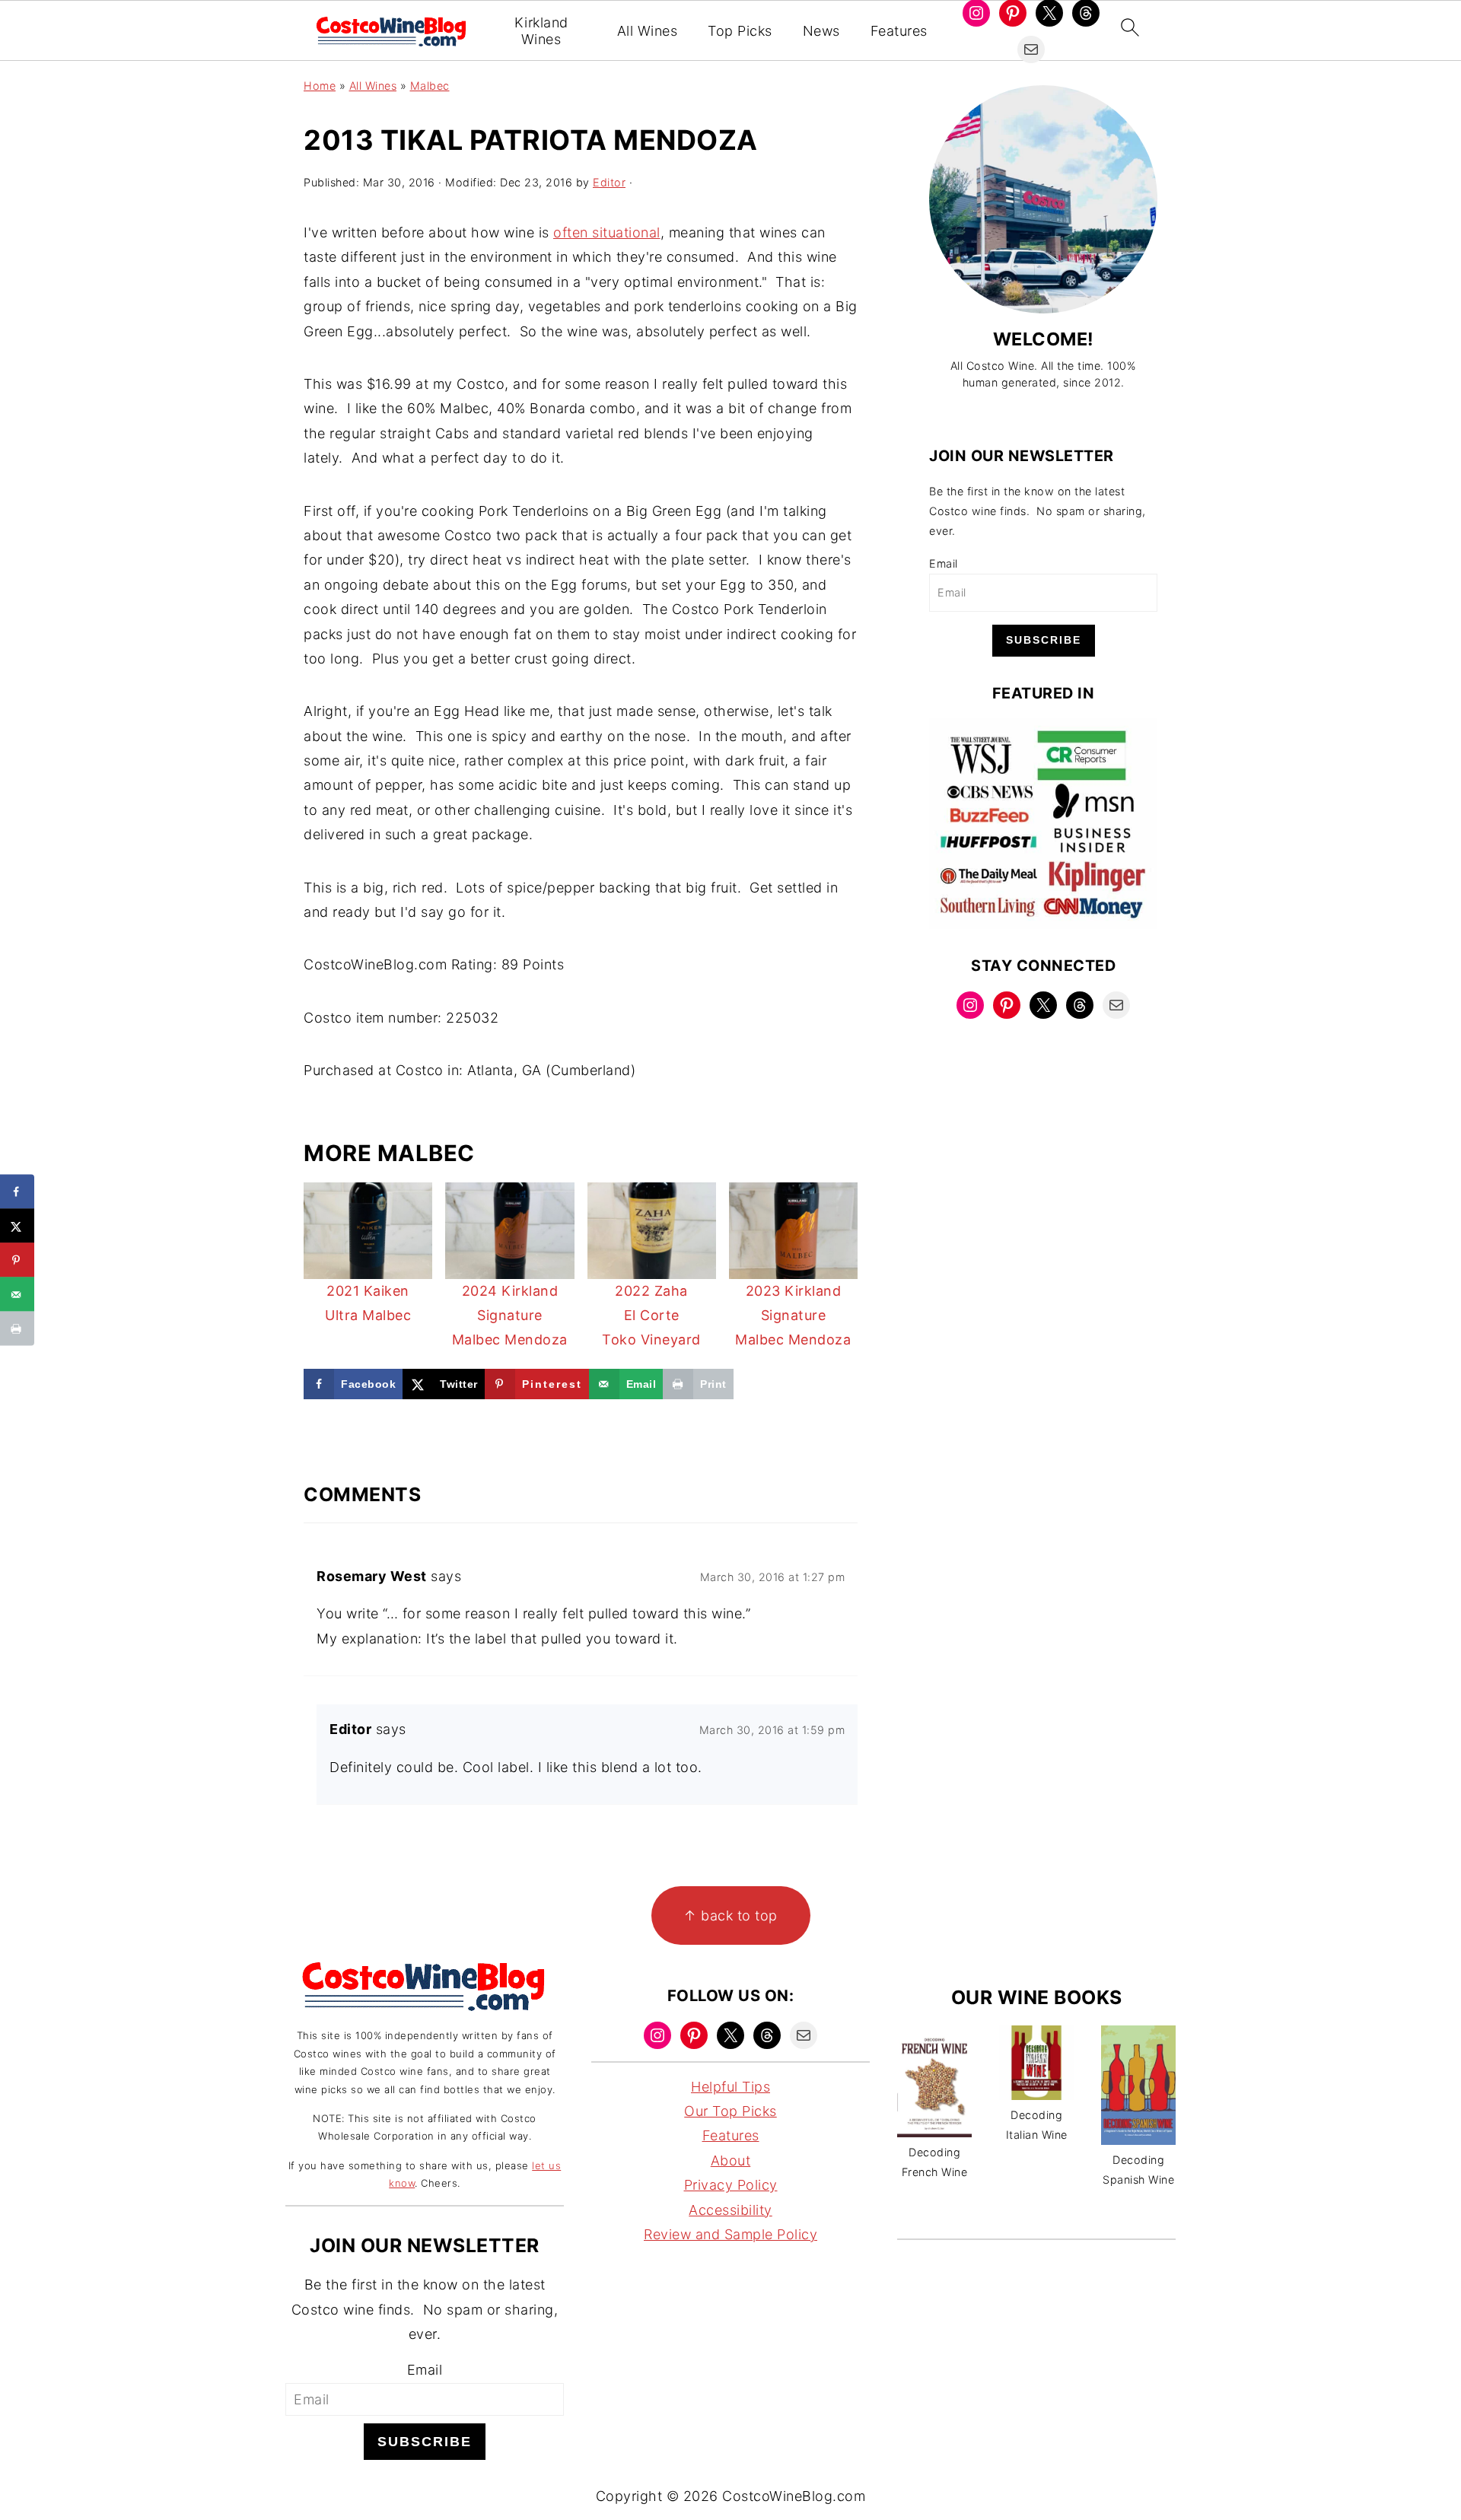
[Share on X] (17, 1226)
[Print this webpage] (17, 1329)
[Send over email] (17, 1295)
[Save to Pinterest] (17, 1260)
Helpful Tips (730, 2087)
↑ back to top (730, 1915)
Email (944, 563)
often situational (607, 232)
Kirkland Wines (541, 31)
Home (320, 86)
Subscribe (1044, 640)
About (731, 2160)
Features (899, 31)
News (821, 31)
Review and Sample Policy (730, 2234)
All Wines (648, 31)
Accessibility (730, 2210)
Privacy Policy (731, 2185)
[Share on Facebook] (17, 1192)
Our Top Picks (730, 2111)
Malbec (430, 86)
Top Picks (740, 31)
